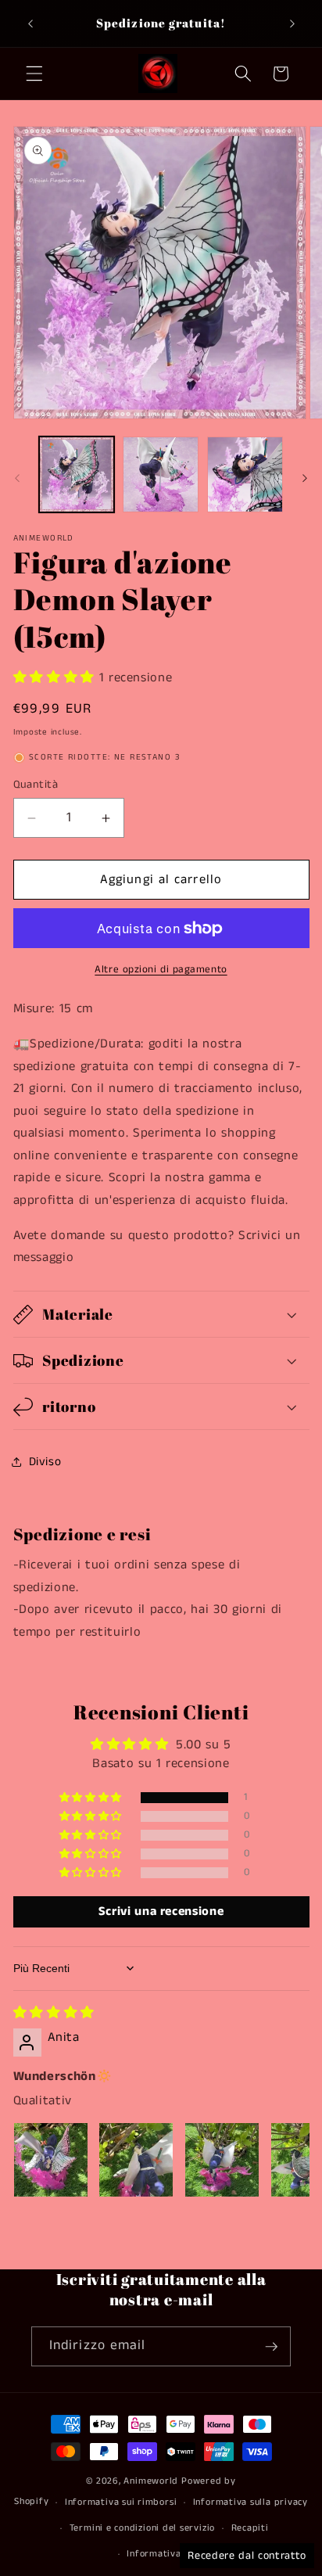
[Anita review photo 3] (222, 2160)
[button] (34, 74)
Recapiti (250, 2528)
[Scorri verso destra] (305, 479)
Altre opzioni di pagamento (161, 970)
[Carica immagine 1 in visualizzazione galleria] (77, 474)
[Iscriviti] (271, 2347)
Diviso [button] (45, 1462)
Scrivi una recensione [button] (161, 1911)
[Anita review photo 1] (51, 2160)
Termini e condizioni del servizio (142, 2528)
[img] (54, 2013)
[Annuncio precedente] (30, 23)
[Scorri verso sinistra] (17, 479)
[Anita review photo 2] (136, 2160)
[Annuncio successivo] (292, 23)
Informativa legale (169, 2554)
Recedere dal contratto (247, 2556)
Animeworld (151, 2481)
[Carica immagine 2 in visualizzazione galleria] (161, 474)
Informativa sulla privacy (250, 2502)
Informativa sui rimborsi (121, 2502)
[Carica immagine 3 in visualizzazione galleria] (245, 474)
